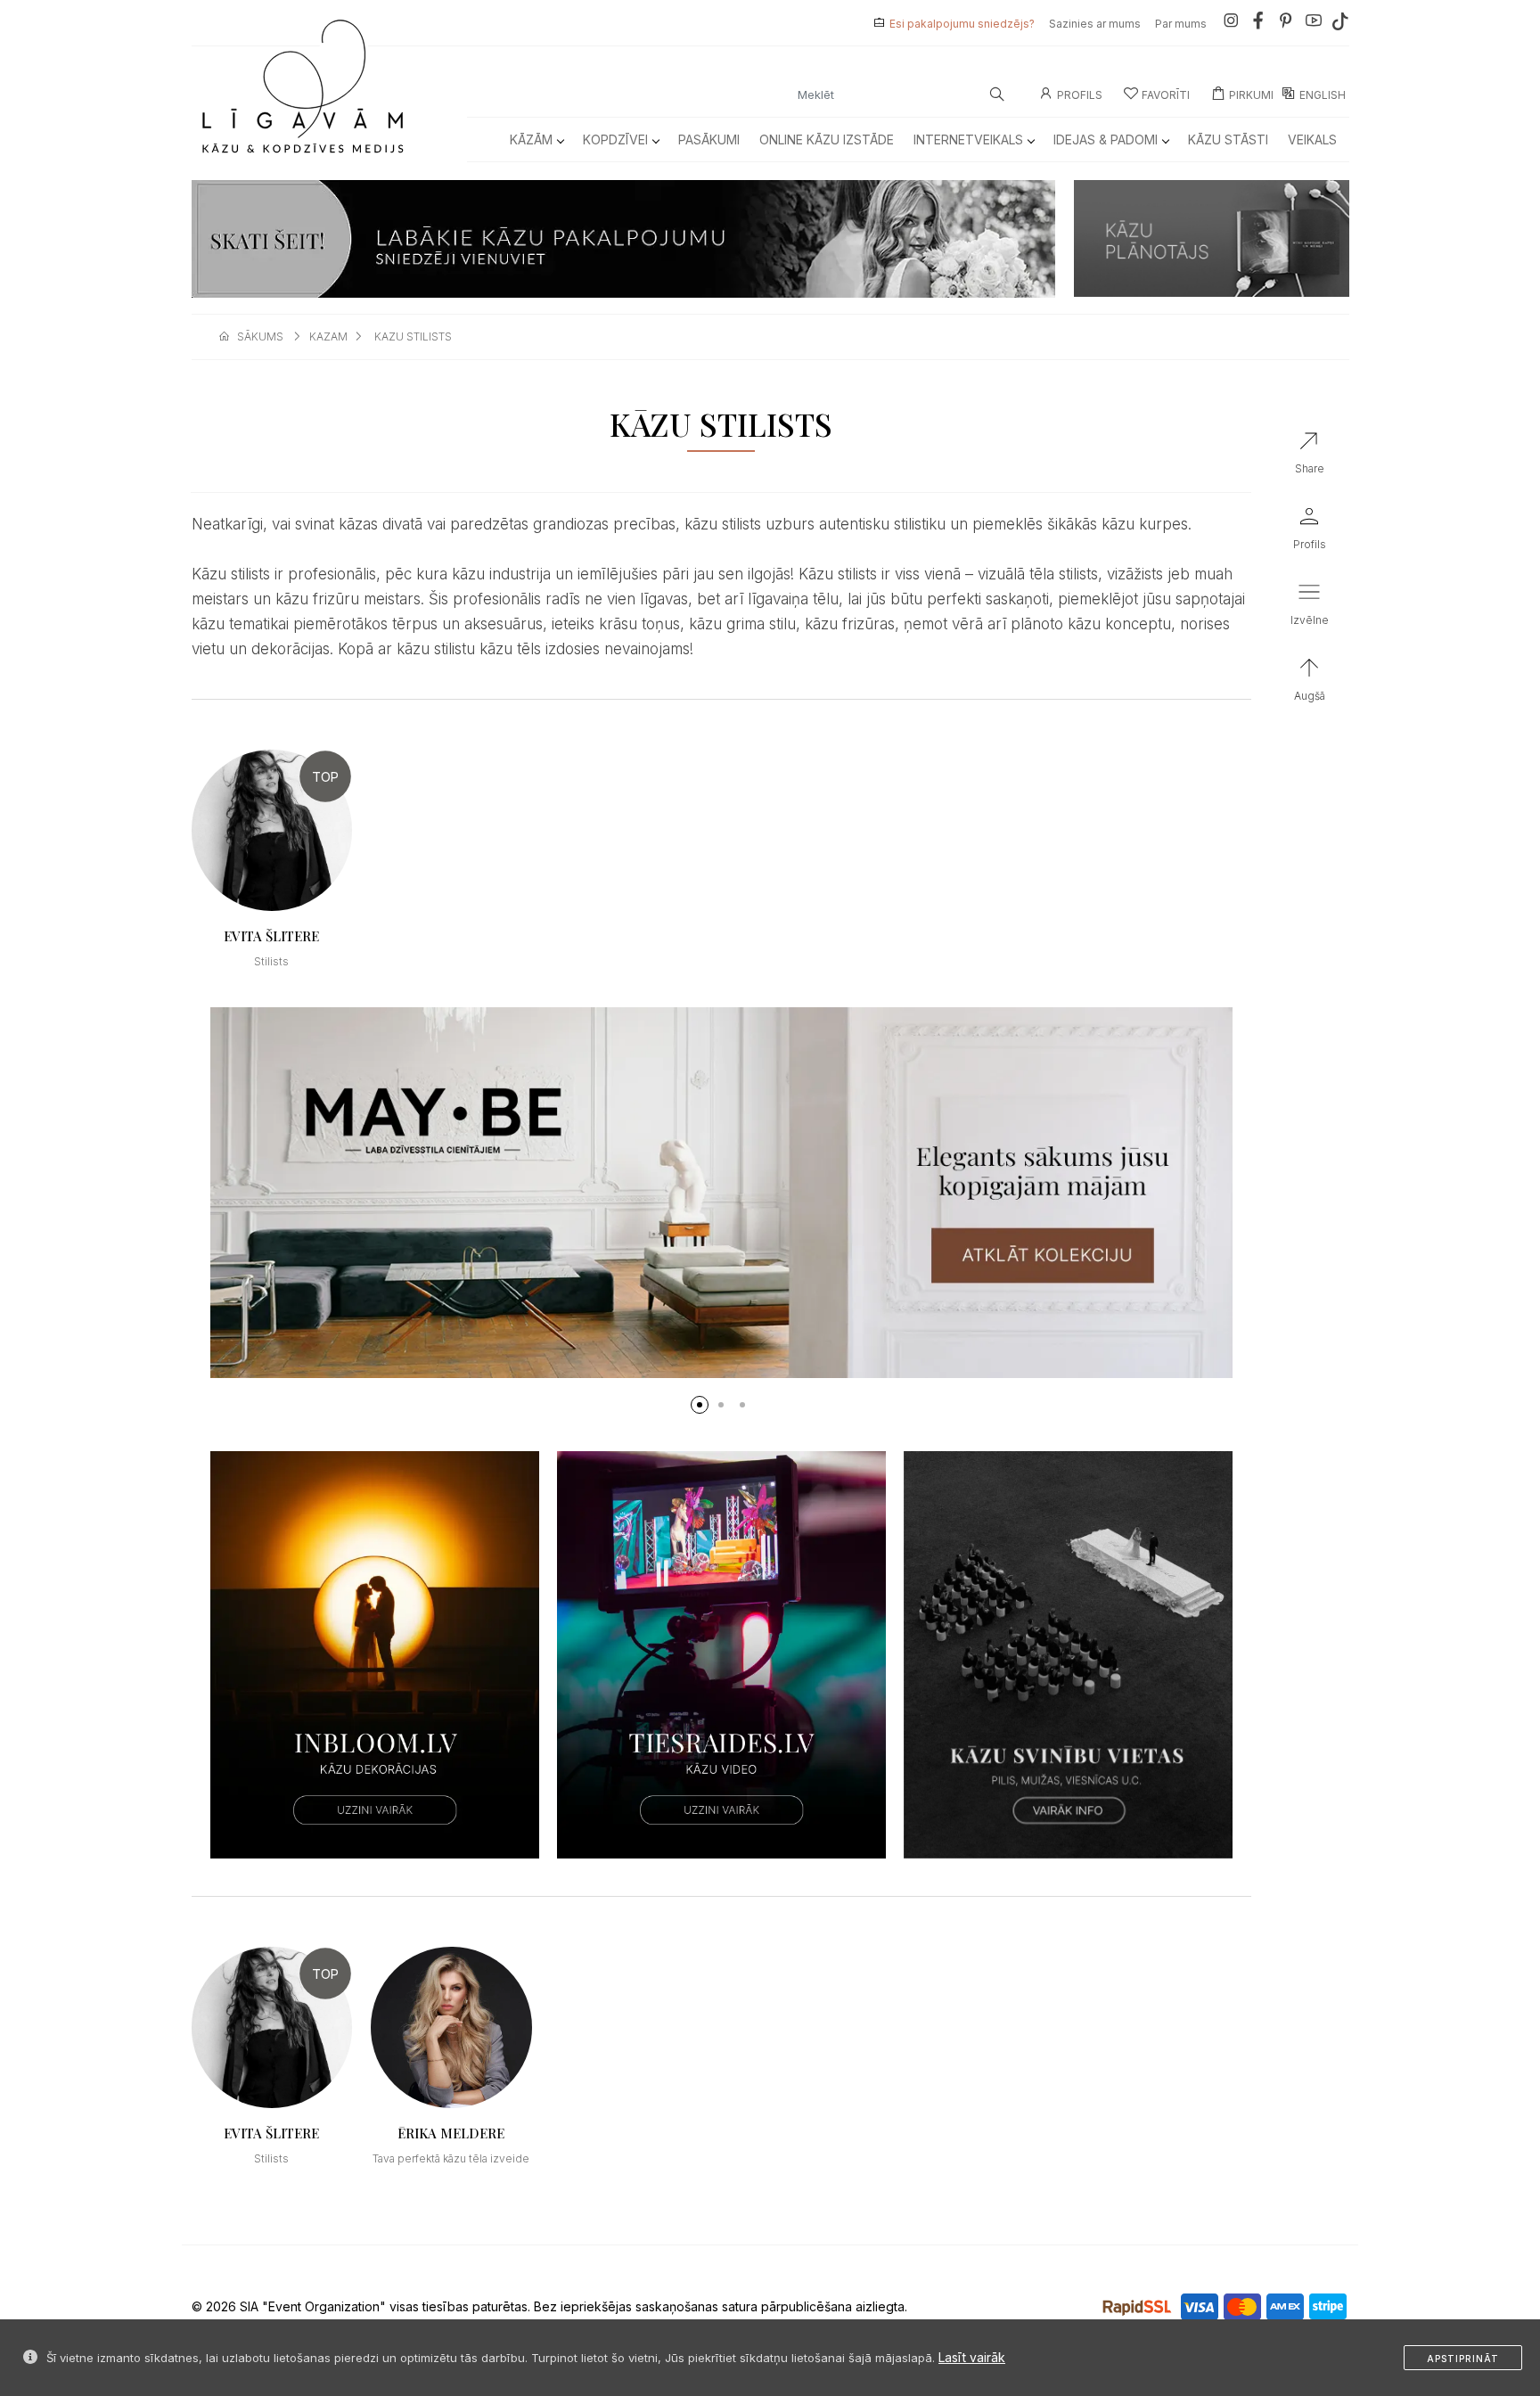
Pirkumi (1251, 95)
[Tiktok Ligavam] (1340, 24)
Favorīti (1166, 95)
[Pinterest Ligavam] (1286, 24)
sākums (260, 336)
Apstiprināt (1463, 2359)
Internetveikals (968, 139)
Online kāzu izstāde (827, 139)
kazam (328, 336)
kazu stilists (413, 336)
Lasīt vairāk (972, 2357)
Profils (1080, 95)
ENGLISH (1323, 95)
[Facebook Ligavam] (1258, 24)
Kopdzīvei (615, 139)
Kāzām (531, 139)
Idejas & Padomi (1106, 139)
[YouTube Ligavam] (1314, 24)
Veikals (1312, 139)
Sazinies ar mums (1095, 24)
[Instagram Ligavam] (1231, 24)
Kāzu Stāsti (1228, 139)
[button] (700, 1405)
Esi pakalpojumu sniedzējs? (962, 24)
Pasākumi (709, 139)
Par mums (1181, 24)
